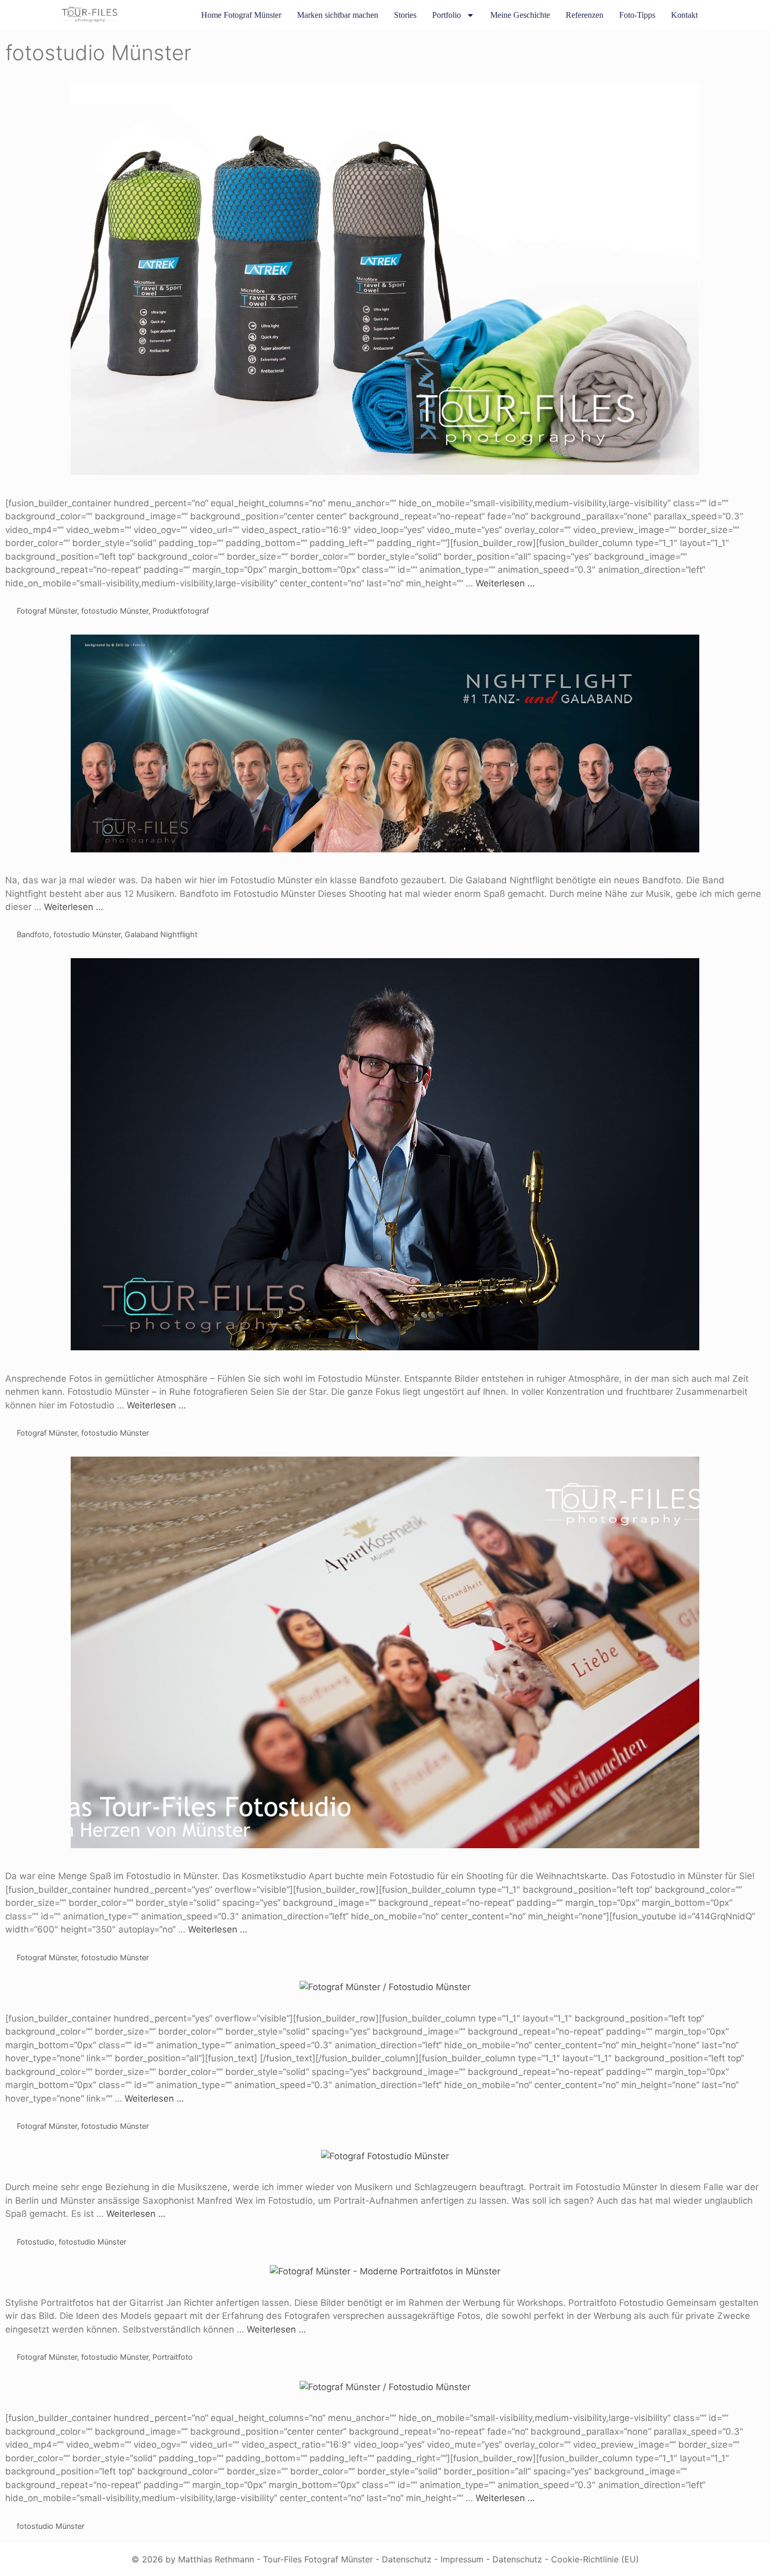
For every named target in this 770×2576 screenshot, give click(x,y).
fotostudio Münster (115, 611)
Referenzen (585, 15)
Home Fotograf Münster (241, 15)
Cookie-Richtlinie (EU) (595, 2559)
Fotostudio (36, 2242)
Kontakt (684, 15)
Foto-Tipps (637, 15)
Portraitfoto (173, 2357)
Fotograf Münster (47, 611)
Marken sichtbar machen (338, 15)
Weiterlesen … (505, 583)
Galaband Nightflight (161, 934)
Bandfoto (33, 934)
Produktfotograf (181, 611)
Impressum (462, 2559)
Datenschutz (407, 2559)
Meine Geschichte (520, 15)
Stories (405, 15)
